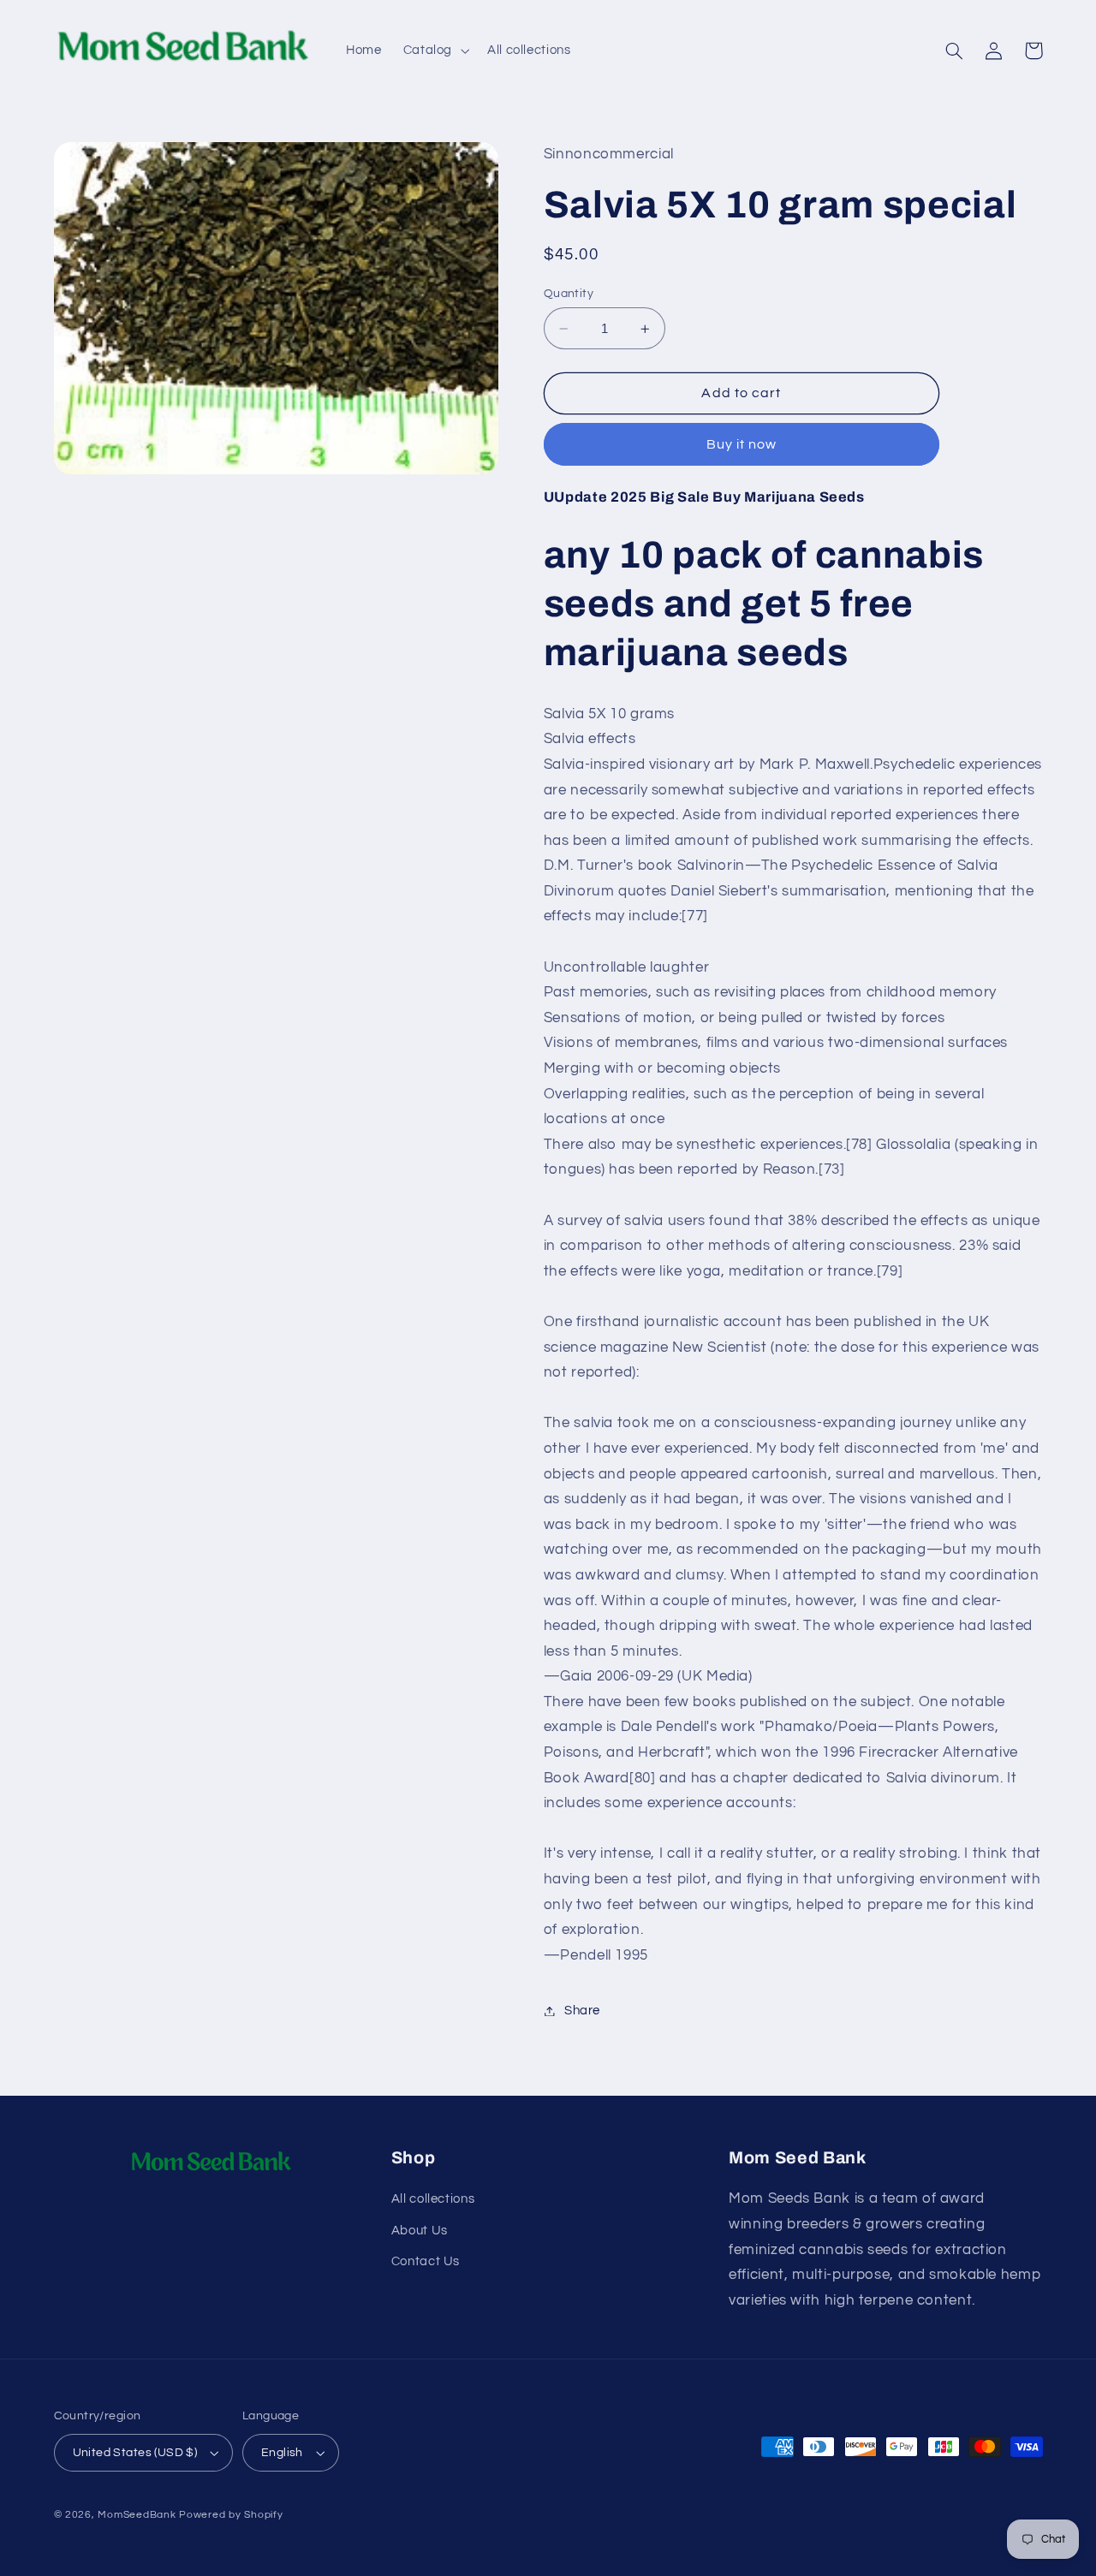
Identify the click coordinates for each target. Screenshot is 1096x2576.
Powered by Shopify (231, 2515)
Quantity (569, 294)
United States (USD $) (135, 2453)
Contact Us (426, 2261)
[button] (434, 51)
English (282, 2453)
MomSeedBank (137, 2515)
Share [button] (582, 2011)
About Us (420, 2231)
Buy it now (742, 444)
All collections (433, 2199)
